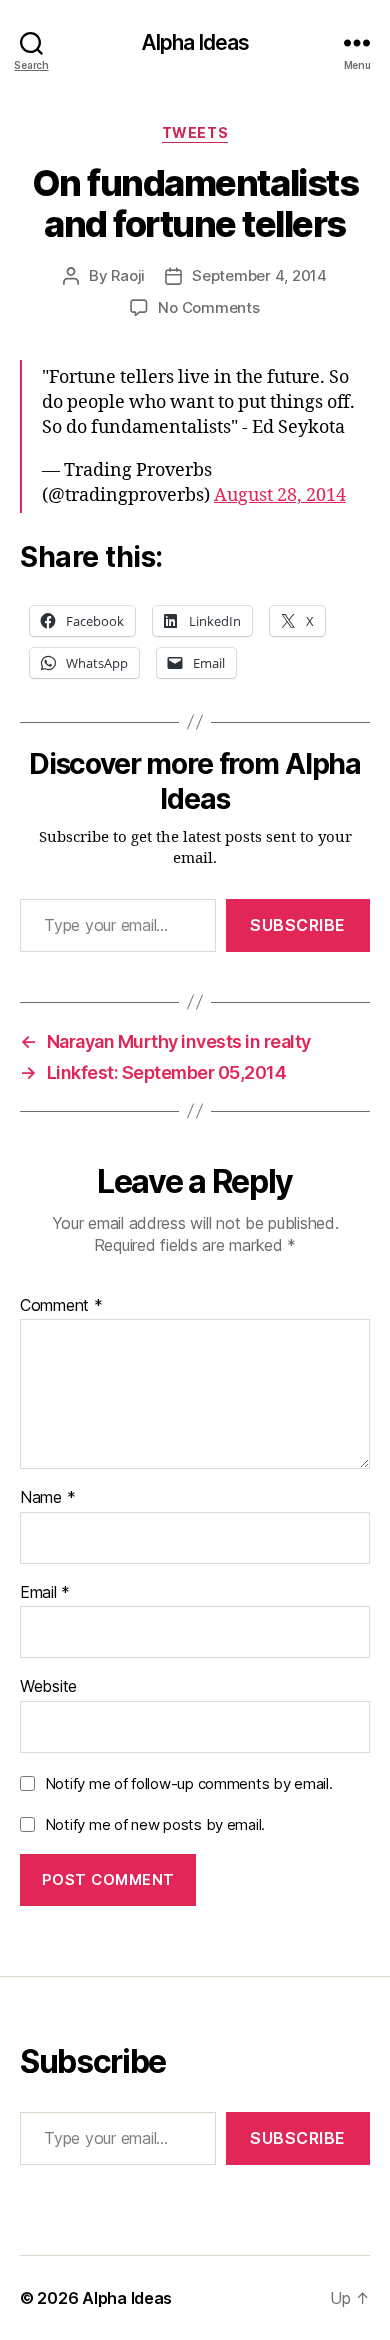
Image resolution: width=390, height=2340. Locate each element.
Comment (61, 1306)
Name (47, 1498)
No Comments (208, 307)
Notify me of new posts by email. (155, 1824)
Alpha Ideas (195, 42)
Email (45, 1593)
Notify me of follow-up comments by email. (189, 1783)
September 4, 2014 (259, 275)
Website (48, 1687)
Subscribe (298, 925)
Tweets (195, 132)
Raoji (128, 275)
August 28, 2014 (280, 495)
